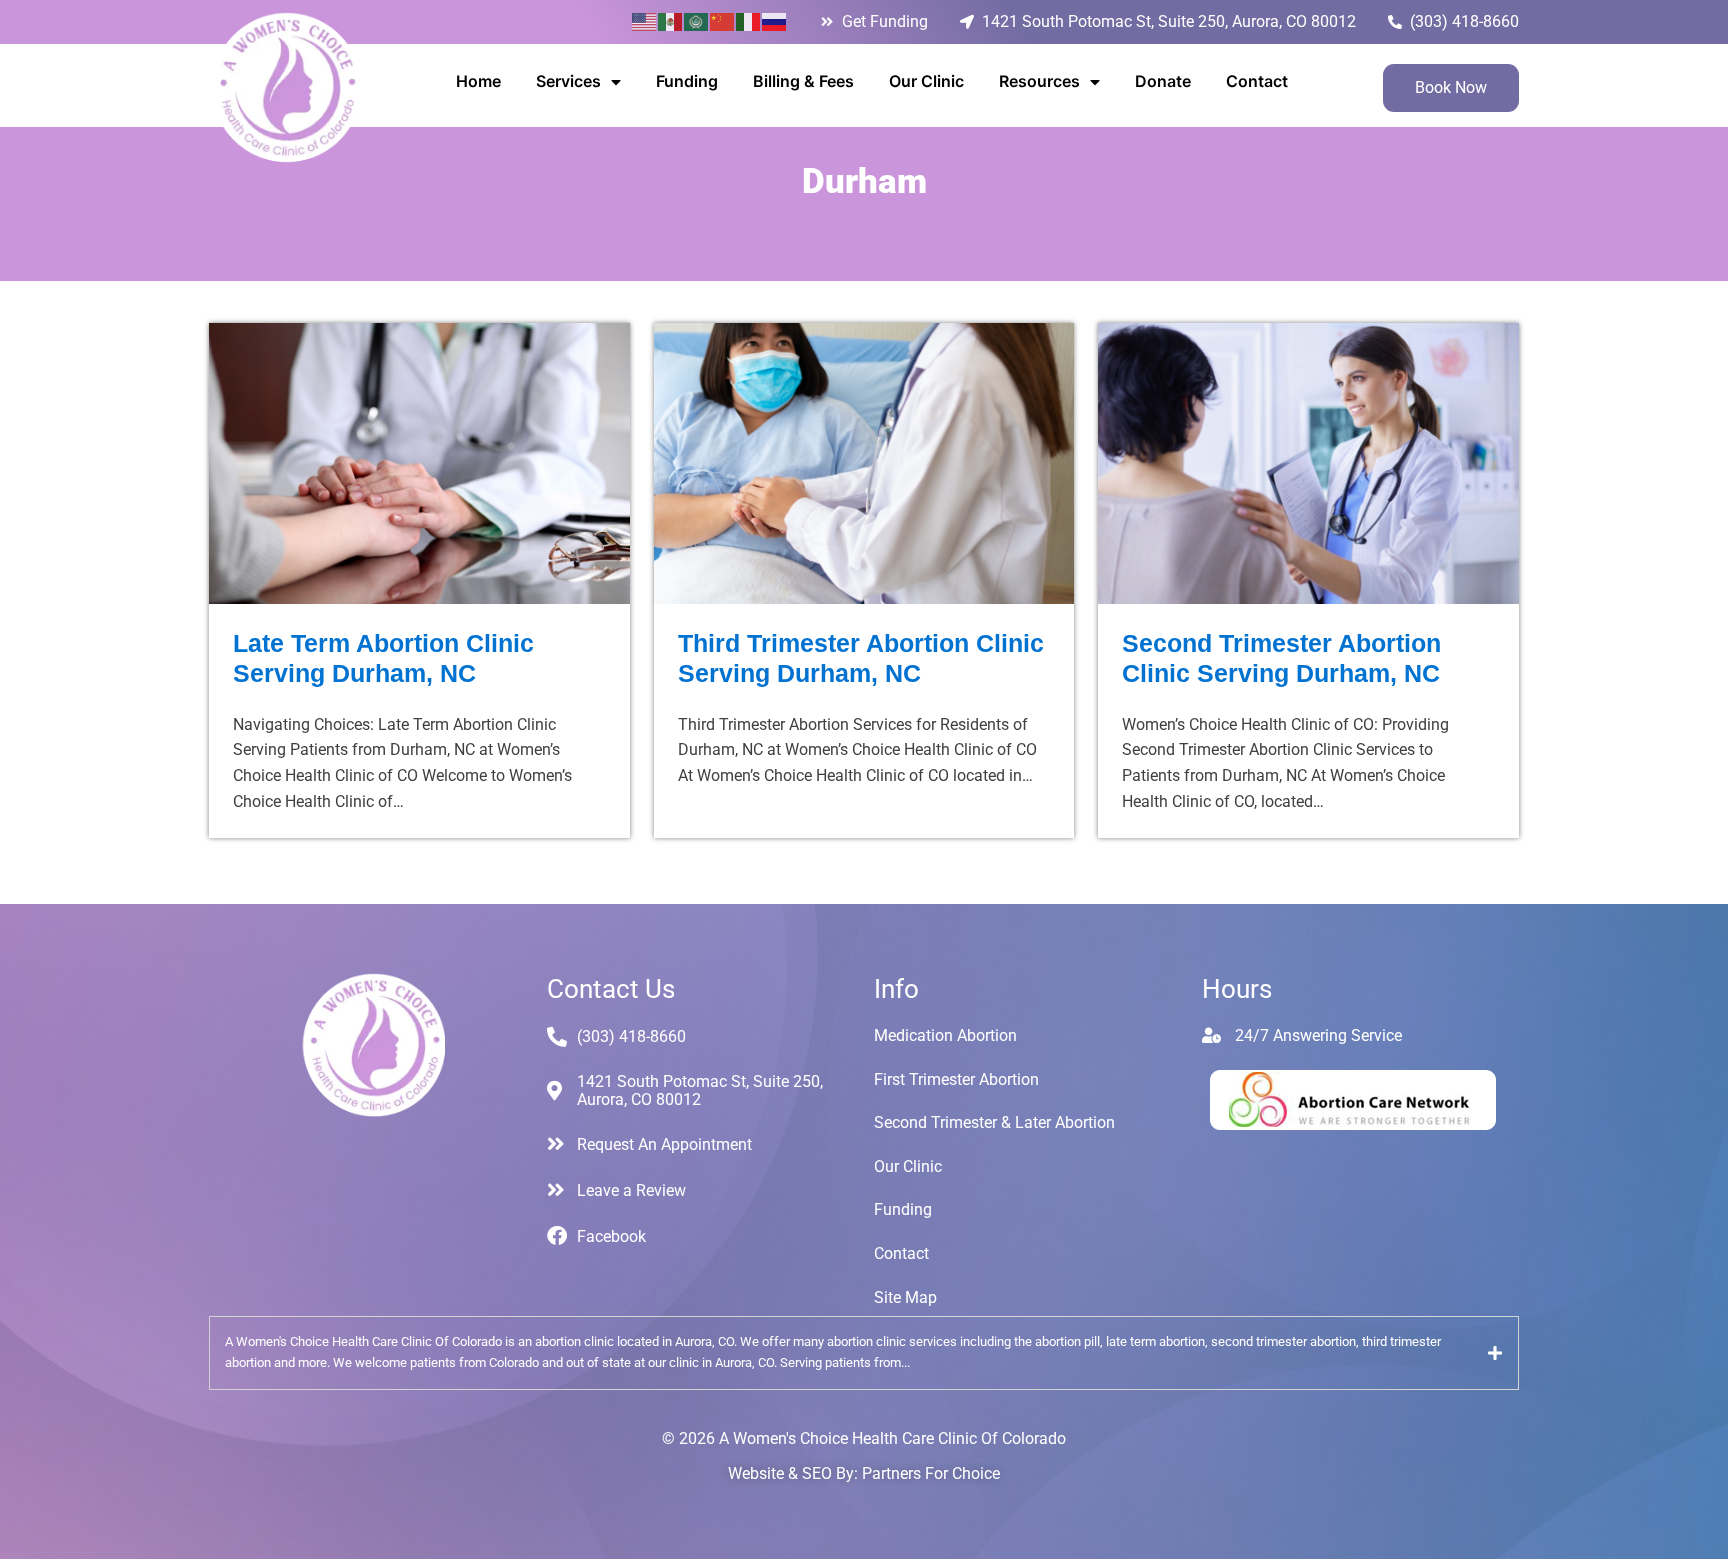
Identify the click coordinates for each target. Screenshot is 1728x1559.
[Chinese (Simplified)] (723, 21)
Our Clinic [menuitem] (926, 81)
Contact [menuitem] (1257, 81)
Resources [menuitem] (1039, 81)
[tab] (864, 1353)
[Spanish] (671, 21)
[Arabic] (697, 21)
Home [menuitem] (478, 81)
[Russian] (775, 21)
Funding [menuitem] (687, 81)
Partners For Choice (931, 1473)
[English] (645, 21)
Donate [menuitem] (1163, 81)
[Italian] (749, 21)
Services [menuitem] (568, 81)
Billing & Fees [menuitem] (803, 81)
